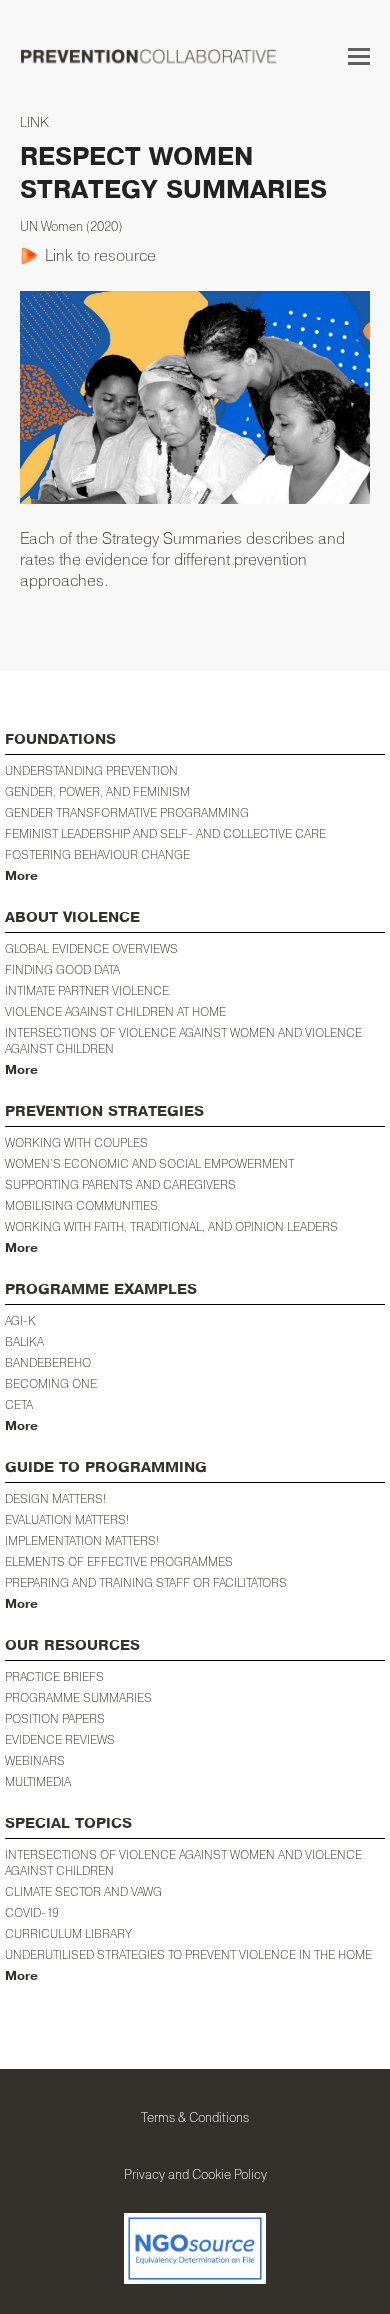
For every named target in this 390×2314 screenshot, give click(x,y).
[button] (359, 56)
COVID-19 (32, 1912)
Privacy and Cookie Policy (195, 2174)
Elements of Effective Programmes (119, 1561)
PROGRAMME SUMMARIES (78, 1697)
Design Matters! (55, 1498)
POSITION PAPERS (55, 1718)
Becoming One (51, 1383)
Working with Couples (76, 1142)
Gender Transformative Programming (127, 812)
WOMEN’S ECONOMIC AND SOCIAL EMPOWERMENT (149, 1163)
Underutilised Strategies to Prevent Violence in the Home (188, 1954)
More (21, 876)
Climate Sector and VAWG (83, 1891)
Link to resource (100, 255)
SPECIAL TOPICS (68, 1823)
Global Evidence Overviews (91, 948)
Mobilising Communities (81, 1205)
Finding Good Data (62, 969)
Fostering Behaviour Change (97, 854)
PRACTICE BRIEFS (54, 1676)
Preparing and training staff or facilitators (146, 1582)
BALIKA (24, 1341)
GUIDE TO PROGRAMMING (106, 1467)
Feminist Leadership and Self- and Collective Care (165, 833)
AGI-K (20, 1320)
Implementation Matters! (82, 1540)
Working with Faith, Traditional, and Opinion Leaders (171, 1226)
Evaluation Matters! (67, 1519)
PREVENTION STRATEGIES (104, 1111)
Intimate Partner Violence (87, 990)
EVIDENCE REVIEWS (60, 1739)
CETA (19, 1404)
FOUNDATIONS (60, 739)
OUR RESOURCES (72, 1645)
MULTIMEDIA (38, 1781)
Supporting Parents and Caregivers (120, 1184)
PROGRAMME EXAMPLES (101, 1289)
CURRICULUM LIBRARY (68, 1933)
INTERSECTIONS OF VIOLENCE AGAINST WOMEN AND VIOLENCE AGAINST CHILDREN (183, 1862)
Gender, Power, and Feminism (97, 791)
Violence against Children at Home (115, 1011)
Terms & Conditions (195, 2117)
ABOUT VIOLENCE (72, 917)
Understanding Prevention (91, 770)
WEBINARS (35, 1760)
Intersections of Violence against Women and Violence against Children (183, 1040)
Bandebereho (48, 1362)
